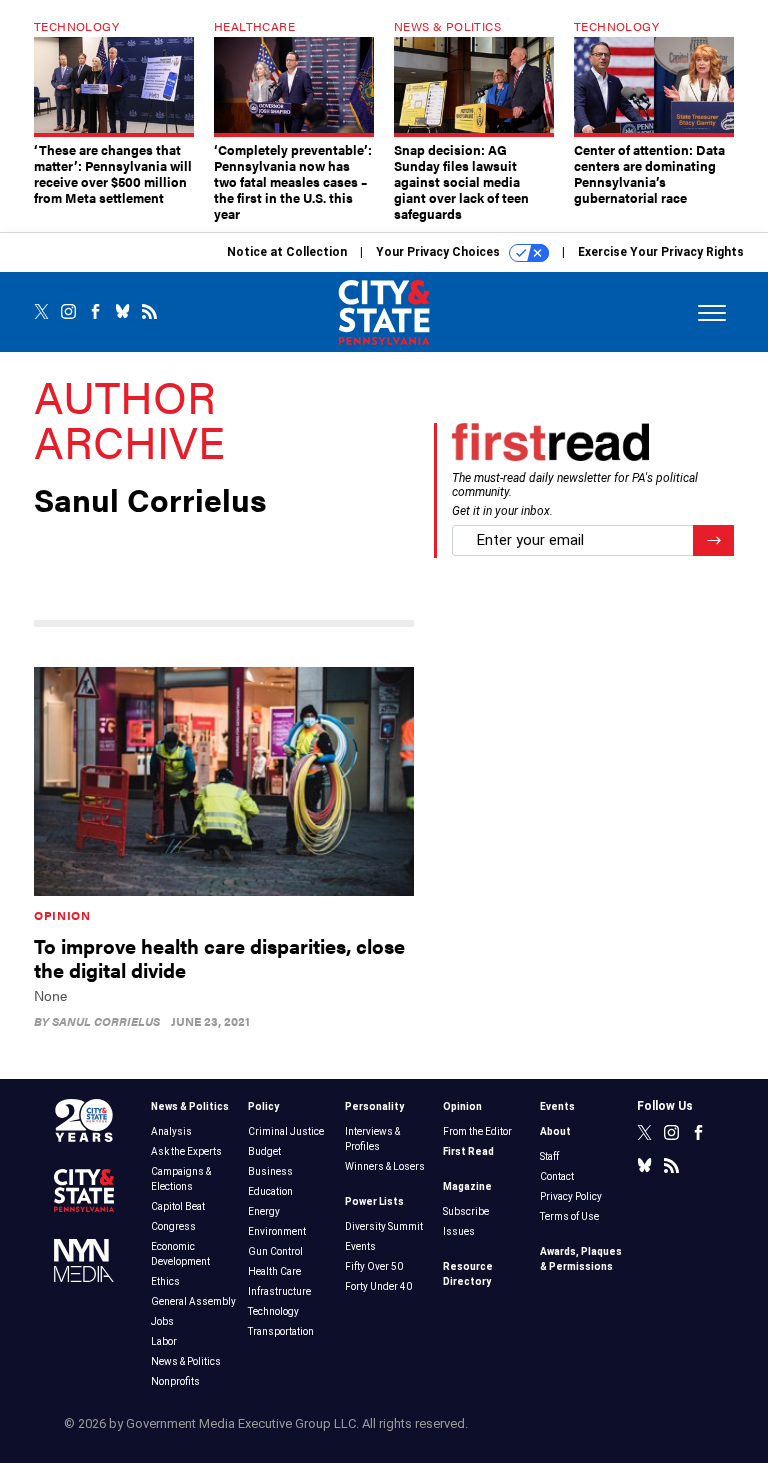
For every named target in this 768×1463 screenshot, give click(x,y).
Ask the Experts (186, 1151)
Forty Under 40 (378, 1286)
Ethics (165, 1281)
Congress (173, 1226)
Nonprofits (175, 1381)
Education (270, 1191)
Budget (264, 1151)
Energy (264, 1211)
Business (270, 1171)
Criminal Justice (286, 1131)
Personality (374, 1106)
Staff (549, 1156)
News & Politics (190, 1106)
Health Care (274, 1271)
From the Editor (477, 1131)
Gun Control (275, 1251)
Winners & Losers (385, 1166)
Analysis (171, 1131)
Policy (263, 1106)
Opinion (62, 915)
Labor (164, 1341)
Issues (459, 1231)
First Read (468, 1151)
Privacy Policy (571, 1196)
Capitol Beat (178, 1206)
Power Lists (374, 1201)
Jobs (162, 1321)
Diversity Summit (384, 1226)
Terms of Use (569, 1216)
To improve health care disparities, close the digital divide (219, 957)
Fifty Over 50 (374, 1266)
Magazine (467, 1186)
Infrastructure (279, 1291)
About (555, 1131)
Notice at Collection (287, 252)
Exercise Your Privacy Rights (661, 252)
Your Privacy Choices (439, 252)
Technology (273, 1311)
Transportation (281, 1331)
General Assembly (193, 1301)
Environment (277, 1231)
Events (360, 1246)
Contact (557, 1176)
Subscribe (466, 1211)
